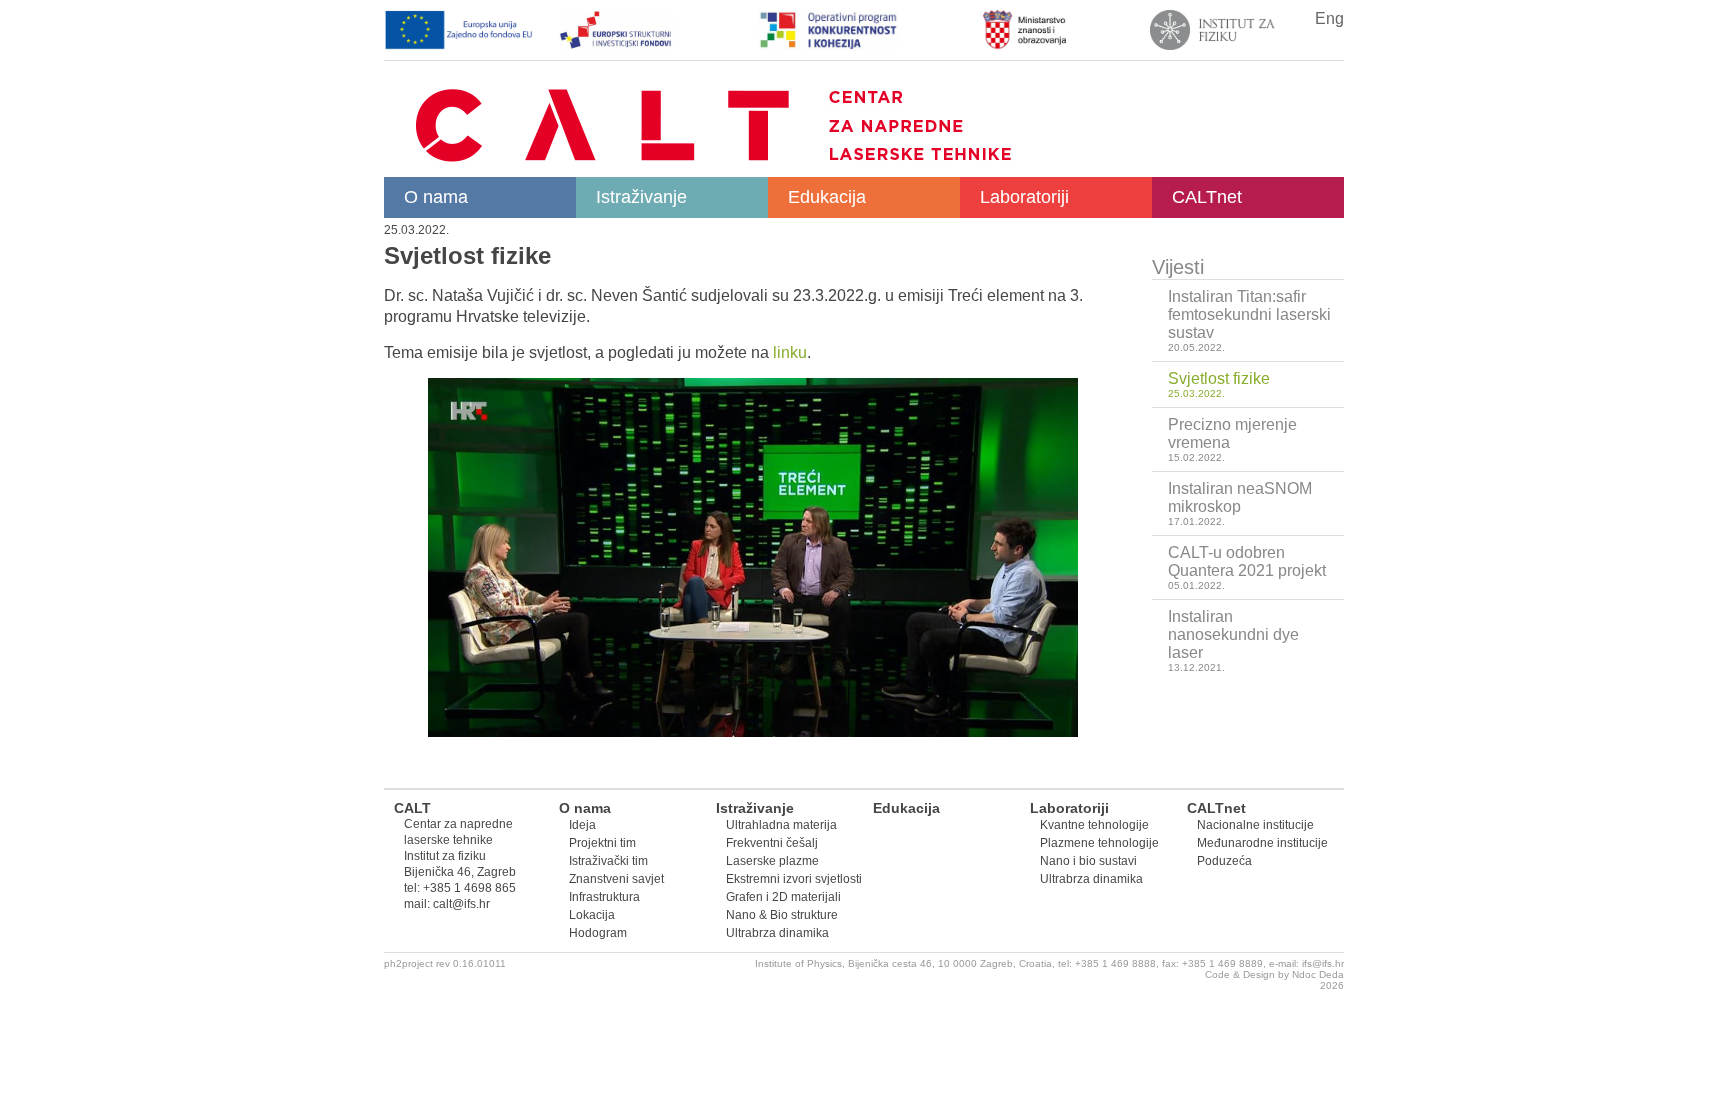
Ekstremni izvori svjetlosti (794, 879)
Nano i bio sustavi (1088, 861)
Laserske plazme (772, 861)
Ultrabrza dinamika (777, 933)
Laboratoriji (1024, 197)
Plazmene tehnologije (1099, 843)
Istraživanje (641, 197)
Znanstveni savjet (616, 879)
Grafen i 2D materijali (783, 897)
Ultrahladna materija (781, 825)
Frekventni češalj (772, 843)
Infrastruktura (604, 897)
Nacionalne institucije (1255, 825)
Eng (1329, 18)
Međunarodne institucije (1262, 843)
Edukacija (827, 197)
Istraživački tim (608, 861)
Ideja (582, 825)
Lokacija (592, 915)
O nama (436, 197)
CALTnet (1207, 197)
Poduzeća (1224, 861)
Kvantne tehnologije (1094, 825)
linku (790, 352)
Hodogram (598, 933)
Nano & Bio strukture (782, 915)
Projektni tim (602, 843)
